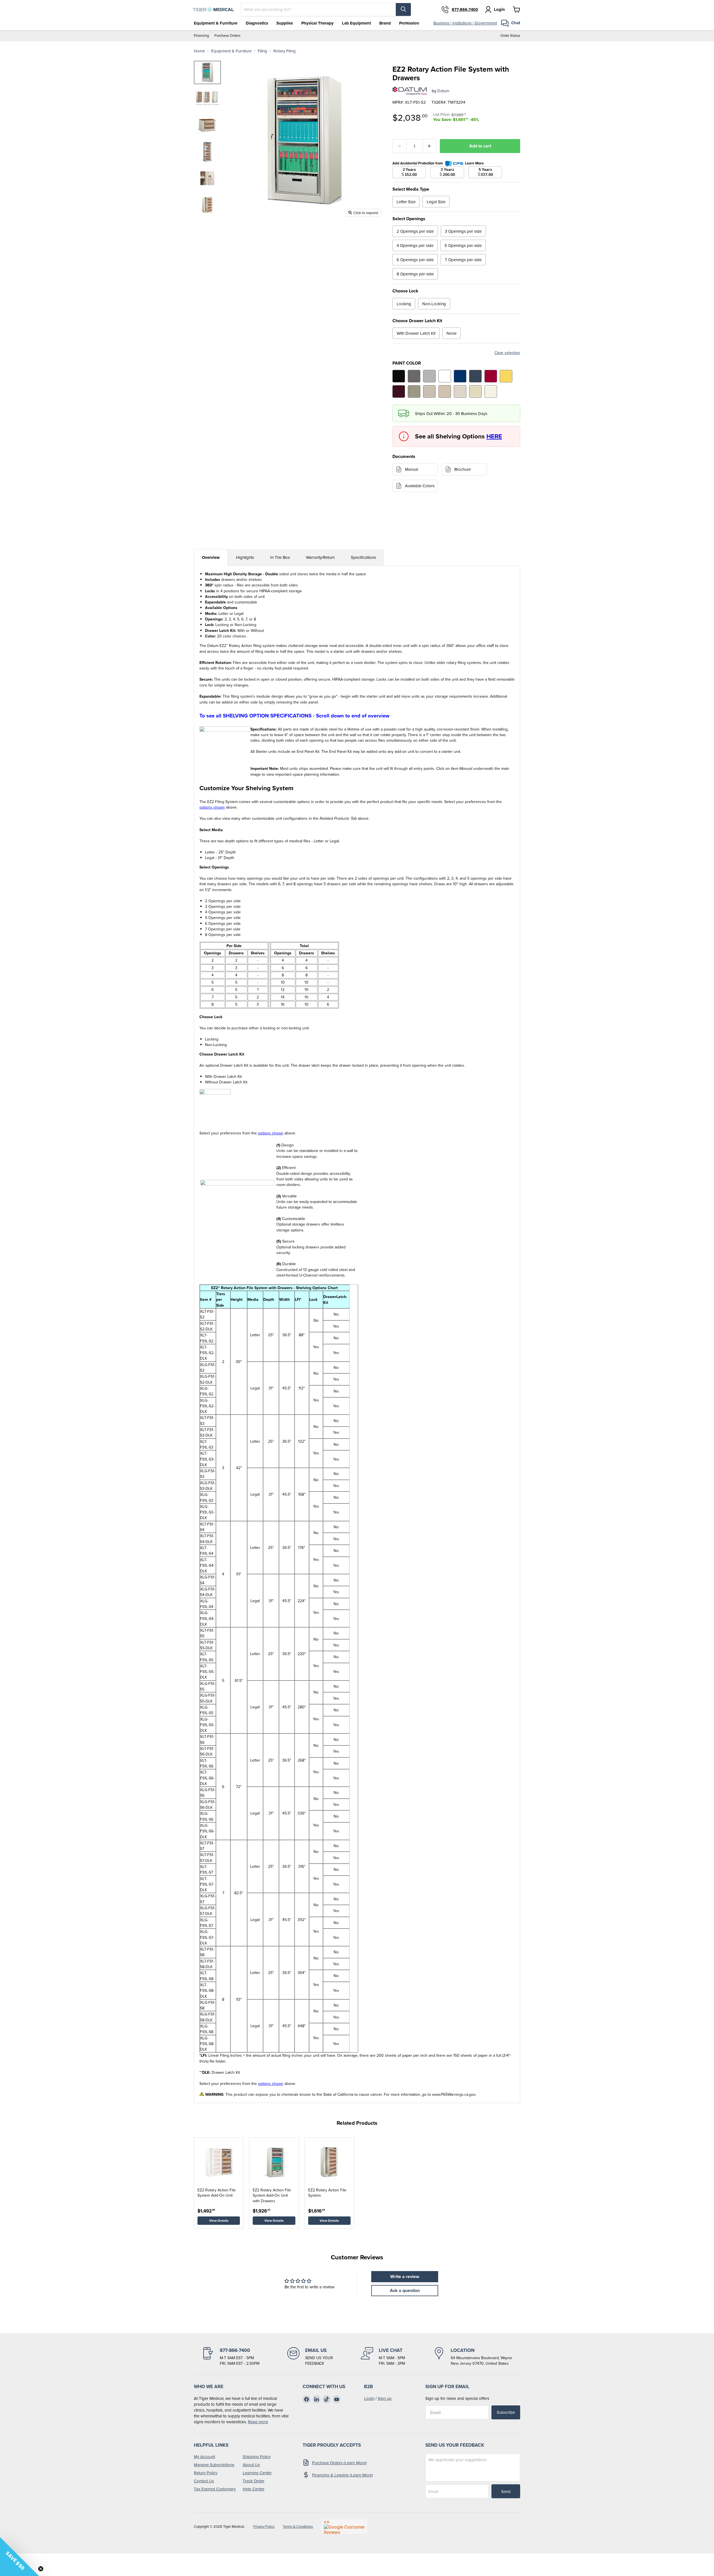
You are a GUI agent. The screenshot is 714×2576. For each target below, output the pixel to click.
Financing (201, 36)
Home (199, 51)
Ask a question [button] (405, 2290)
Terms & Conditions (298, 2527)
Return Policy (206, 2473)
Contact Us (204, 2481)
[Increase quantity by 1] (430, 146)
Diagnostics (257, 23)
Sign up (385, 2398)
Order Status (510, 36)
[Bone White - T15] (475, 391)
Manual (412, 469)
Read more (258, 2422)
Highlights (245, 557)
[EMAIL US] (310, 2357)
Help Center (254, 2489)
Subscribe (506, 2412)
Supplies (285, 23)
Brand (385, 23)
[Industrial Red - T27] (491, 376)
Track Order (254, 2481)
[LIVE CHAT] (383, 2357)
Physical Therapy (317, 23)
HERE (494, 436)
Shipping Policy (257, 2457)
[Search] (403, 9)
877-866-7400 (465, 9)
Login (369, 2398)
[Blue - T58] (460, 376)
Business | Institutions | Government (465, 23)
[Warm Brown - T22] (429, 391)
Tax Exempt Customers (215, 2489)
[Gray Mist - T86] (460, 391)
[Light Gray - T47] (429, 376)
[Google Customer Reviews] (344, 2526)
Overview (211, 557)
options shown (212, 807)
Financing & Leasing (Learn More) (342, 2475)
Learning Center (257, 2473)
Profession (409, 23)
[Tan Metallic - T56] (414, 391)
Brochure (463, 469)
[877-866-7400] (231, 2357)
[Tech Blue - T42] (475, 376)
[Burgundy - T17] (399, 391)
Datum (443, 91)
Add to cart (480, 146)
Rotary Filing (284, 51)
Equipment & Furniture (216, 23)
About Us (251, 2465)
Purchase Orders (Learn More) (339, 2463)
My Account (204, 2457)
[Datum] (410, 91)
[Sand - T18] (445, 391)
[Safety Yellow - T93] (506, 376)
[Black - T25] (399, 376)
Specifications (363, 557)
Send (506, 2491)
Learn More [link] (474, 163)
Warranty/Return (320, 557)
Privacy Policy (264, 2527)
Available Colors (420, 486)
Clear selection (507, 353)
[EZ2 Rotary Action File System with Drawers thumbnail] (207, 72)
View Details (219, 2220)
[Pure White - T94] (445, 376)
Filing (262, 51)
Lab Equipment (356, 23)
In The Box (280, 557)
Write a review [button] (405, 2277)
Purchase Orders (227, 36)
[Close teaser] (41, 2569)
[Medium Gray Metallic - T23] (414, 376)
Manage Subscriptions (214, 2465)
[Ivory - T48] (491, 391)
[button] (20, 2556)
